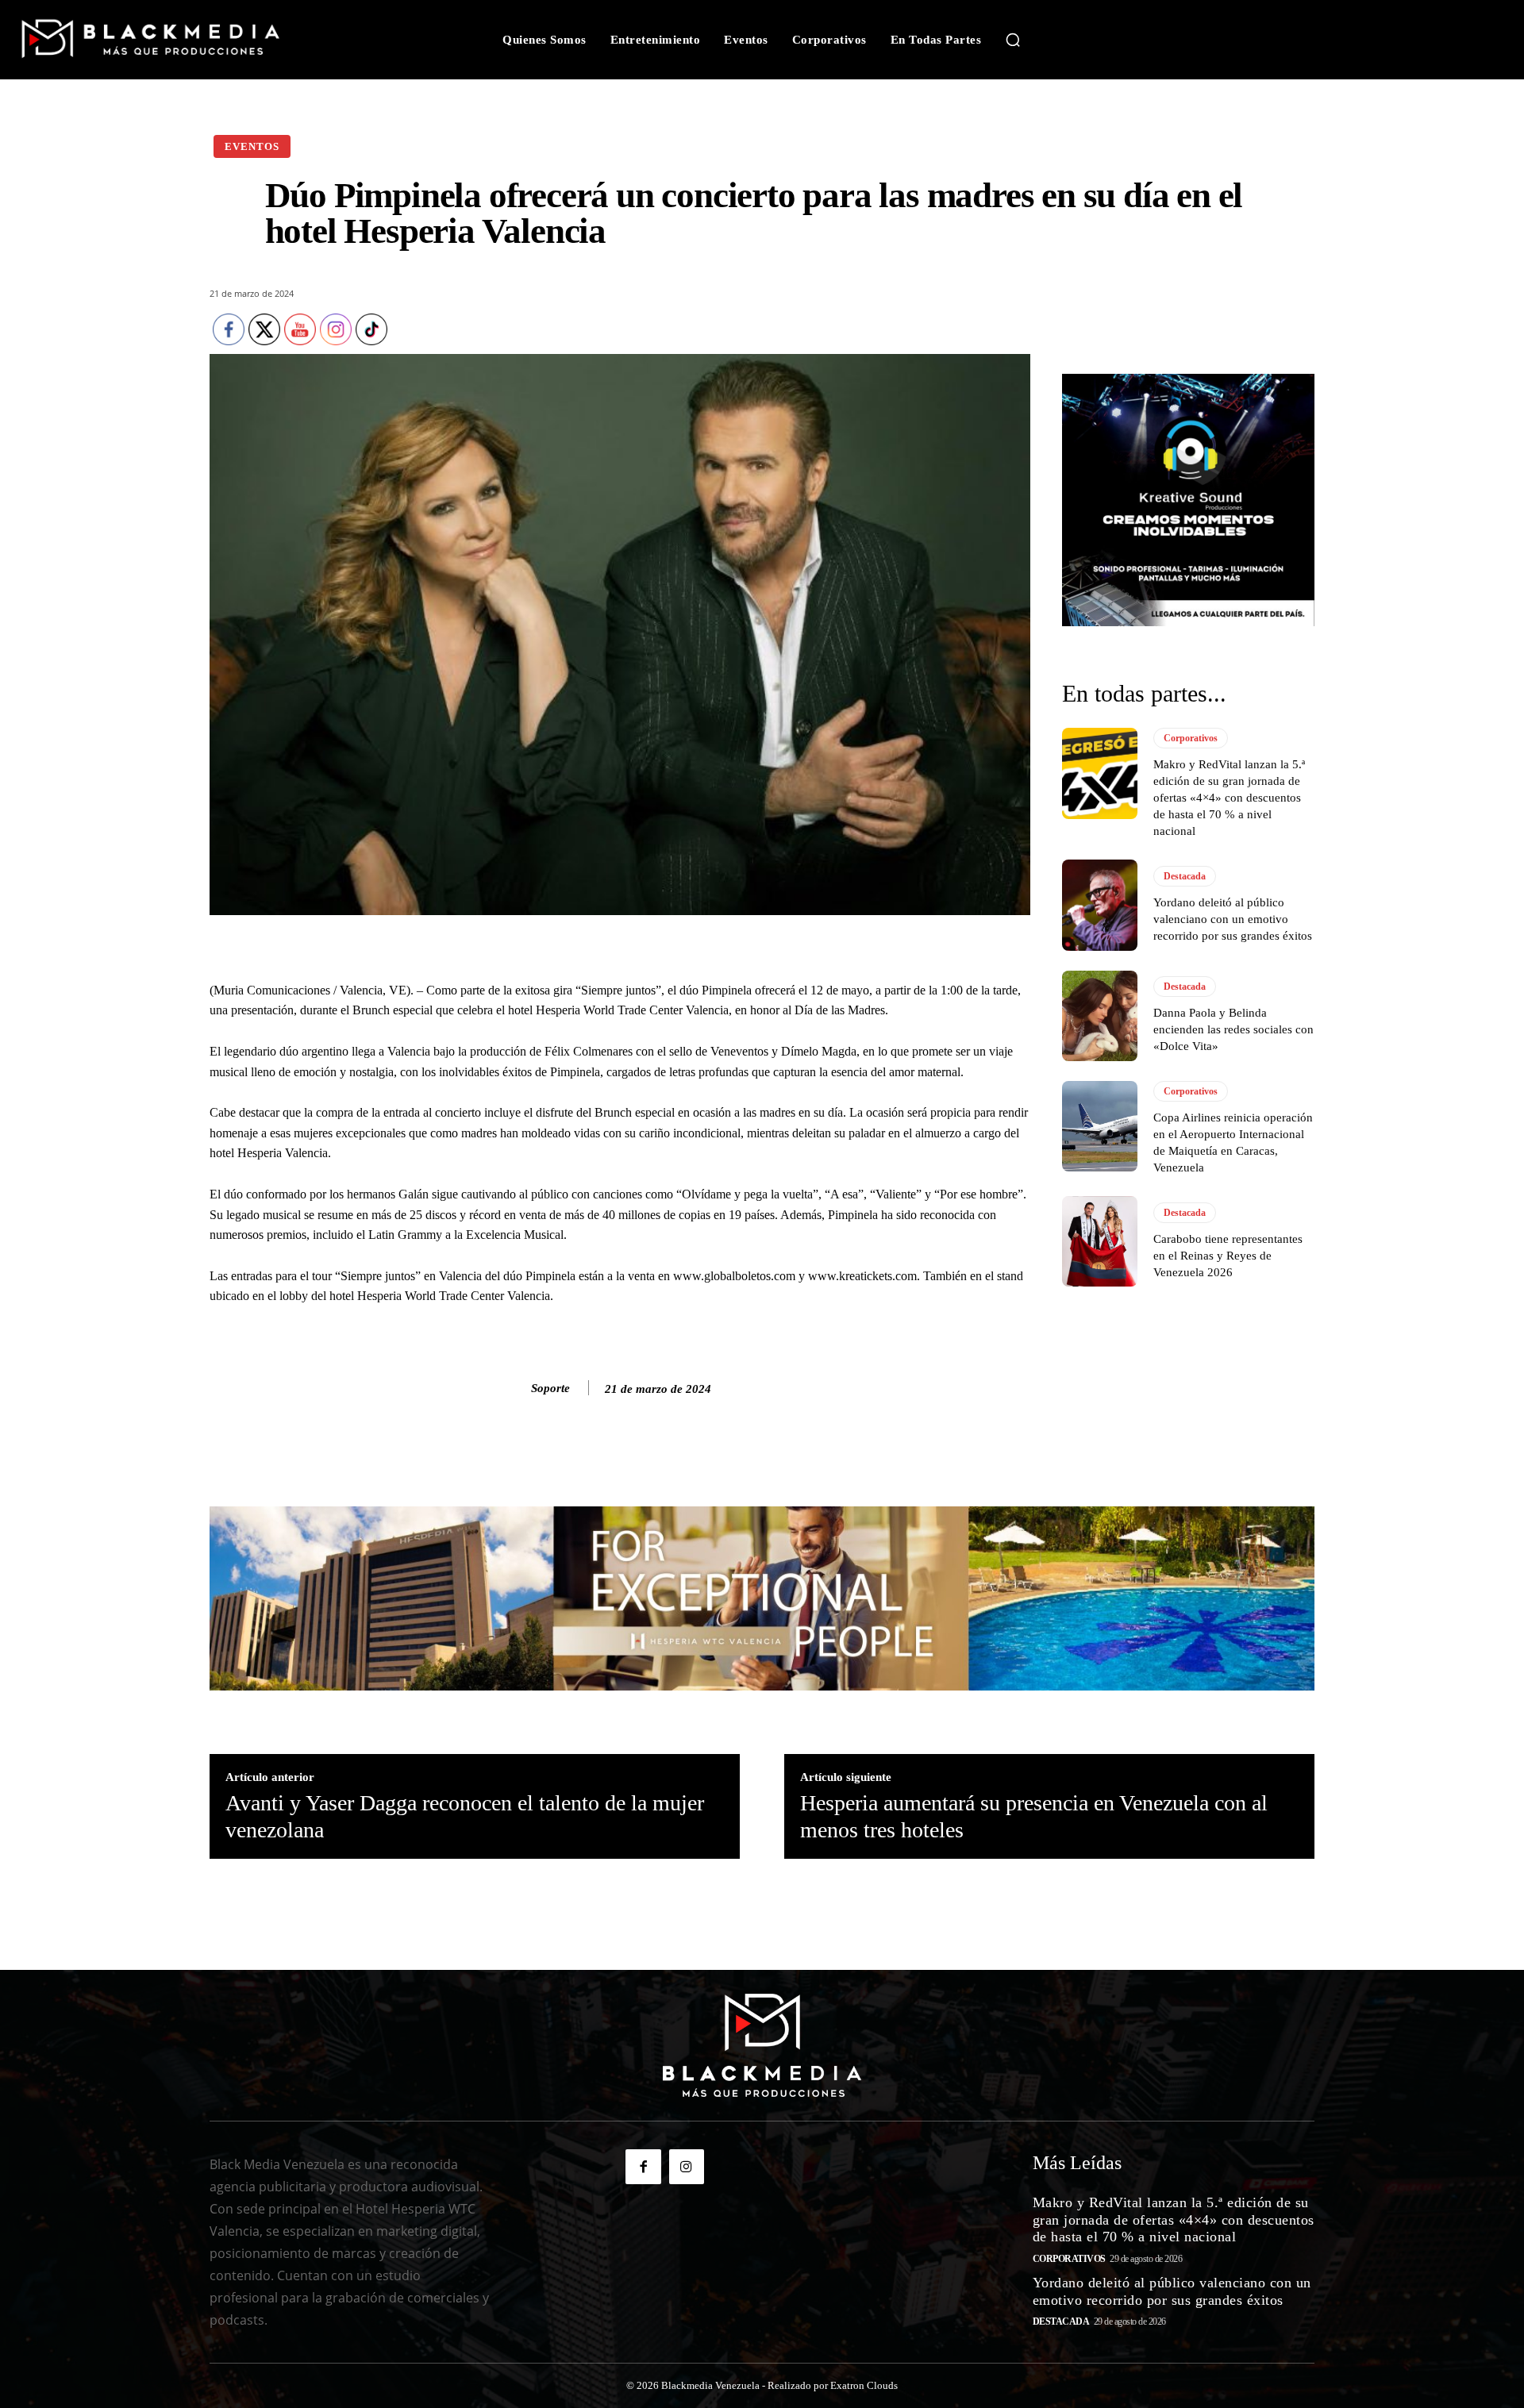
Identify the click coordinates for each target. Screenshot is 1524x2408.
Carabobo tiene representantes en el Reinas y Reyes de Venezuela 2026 (1228, 1256)
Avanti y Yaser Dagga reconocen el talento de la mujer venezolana (465, 1816)
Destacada (1185, 876)
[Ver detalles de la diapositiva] (1188, 500)
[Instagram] (687, 2167)
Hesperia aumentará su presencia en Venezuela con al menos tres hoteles (1034, 1816)
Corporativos (1191, 738)
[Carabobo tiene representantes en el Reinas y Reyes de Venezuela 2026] (1100, 1241)
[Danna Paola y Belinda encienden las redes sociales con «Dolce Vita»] (1100, 1016)
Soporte (550, 1388)
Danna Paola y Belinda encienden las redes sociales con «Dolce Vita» (1233, 1029)
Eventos (252, 146)
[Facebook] (643, 2167)
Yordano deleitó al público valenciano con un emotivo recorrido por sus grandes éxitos (1233, 919)
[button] (1013, 40)
